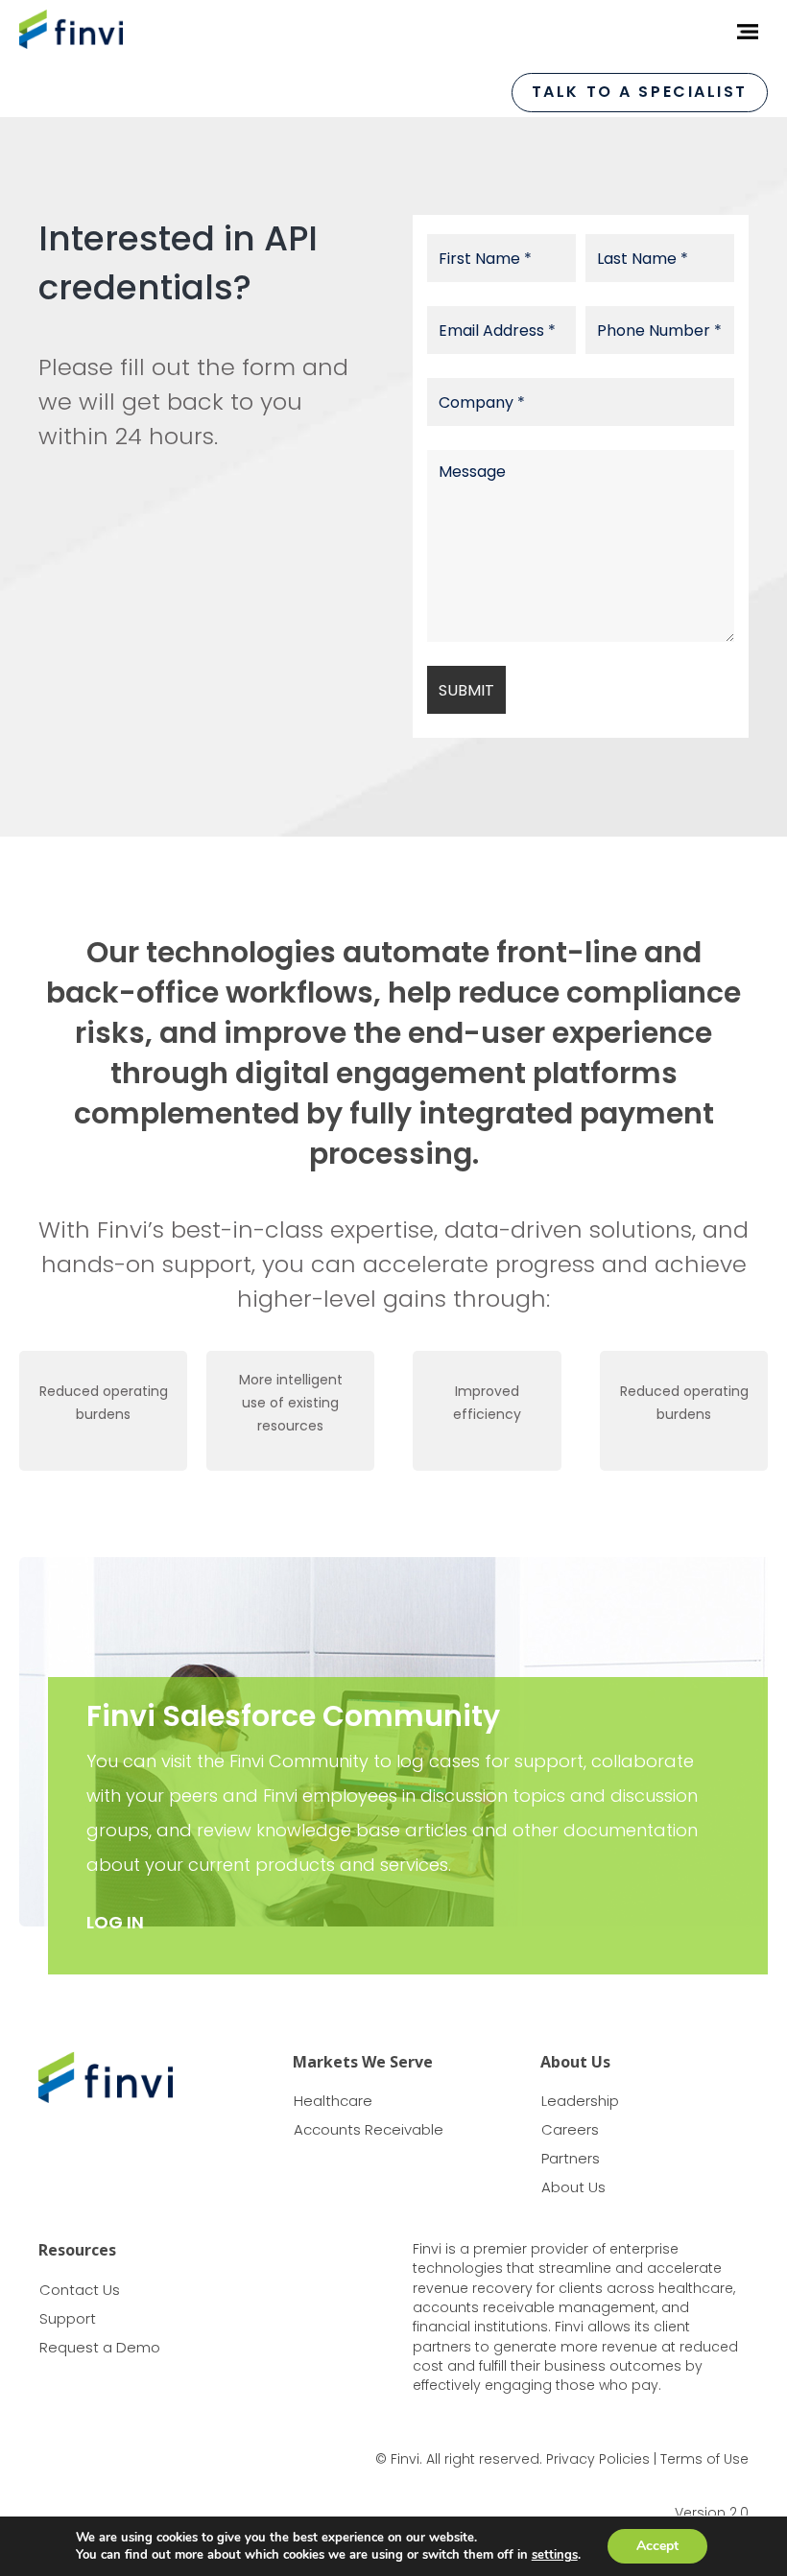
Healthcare (333, 2101)
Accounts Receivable (369, 2129)
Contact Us (80, 2290)
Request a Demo (100, 2347)
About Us (573, 2187)
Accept (657, 2546)
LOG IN (115, 1922)
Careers (570, 2129)
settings (555, 2555)
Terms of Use (704, 2459)
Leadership (580, 2101)
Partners (571, 2158)
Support (68, 2318)
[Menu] (741, 32)
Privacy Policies (598, 2459)
